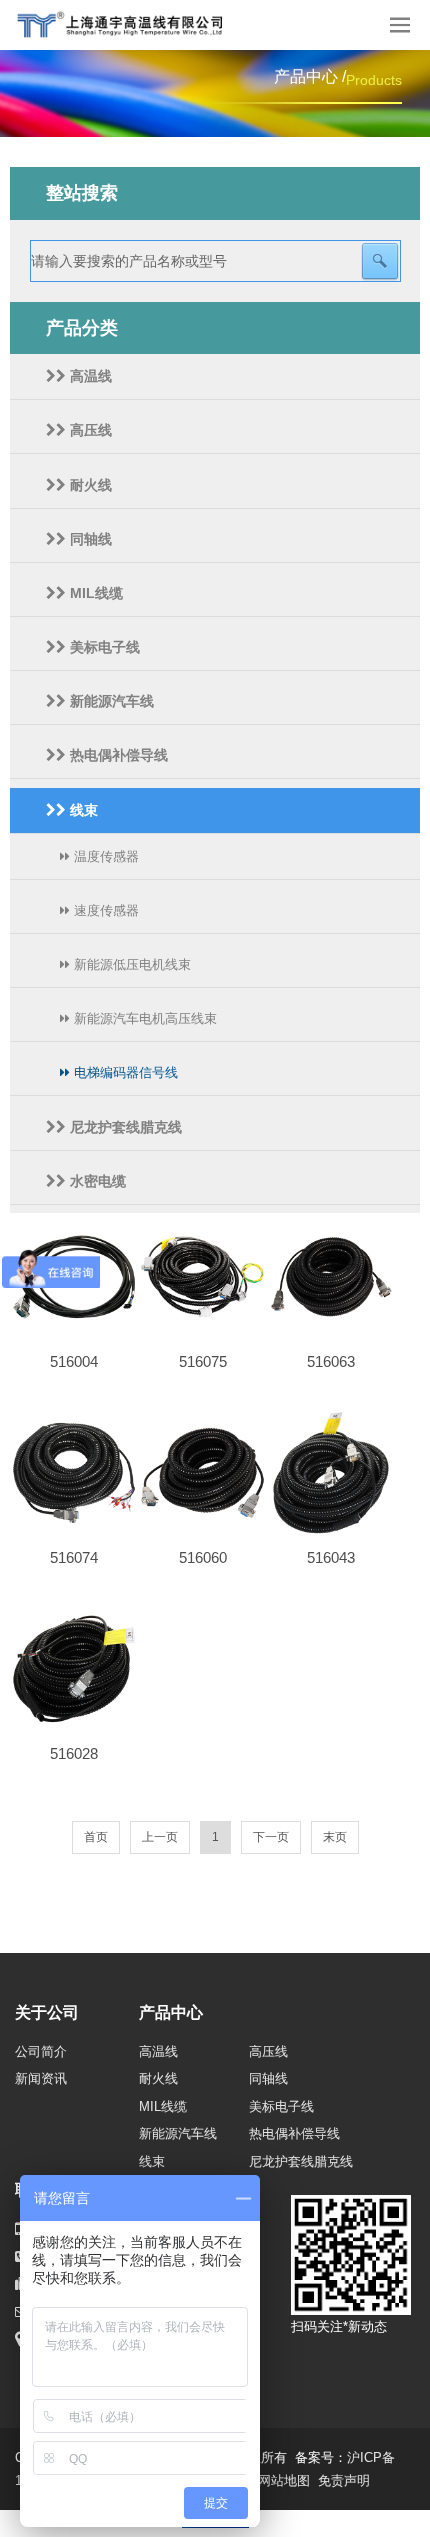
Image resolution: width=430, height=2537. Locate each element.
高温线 (89, 376)
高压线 (89, 430)
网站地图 (284, 2480)
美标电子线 (103, 647)
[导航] (400, 25)
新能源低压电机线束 (130, 964)
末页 (335, 1837)
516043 (331, 1557)
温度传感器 (104, 856)
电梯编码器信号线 (124, 1072)
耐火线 (89, 485)
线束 (82, 810)
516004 (74, 1361)
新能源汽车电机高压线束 (143, 1018)
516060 (203, 1557)
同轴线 (89, 539)
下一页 (271, 1837)
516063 (331, 1361)
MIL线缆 (94, 593)
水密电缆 (96, 1181)
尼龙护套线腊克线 (124, 1127)
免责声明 (344, 2480)
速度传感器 (104, 910)
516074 (74, 1557)
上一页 (160, 1837)
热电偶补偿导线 (117, 755)
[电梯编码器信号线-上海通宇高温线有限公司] (132, 25)
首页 (96, 1837)
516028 (74, 1753)
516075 (203, 1361)
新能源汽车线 (110, 701)
